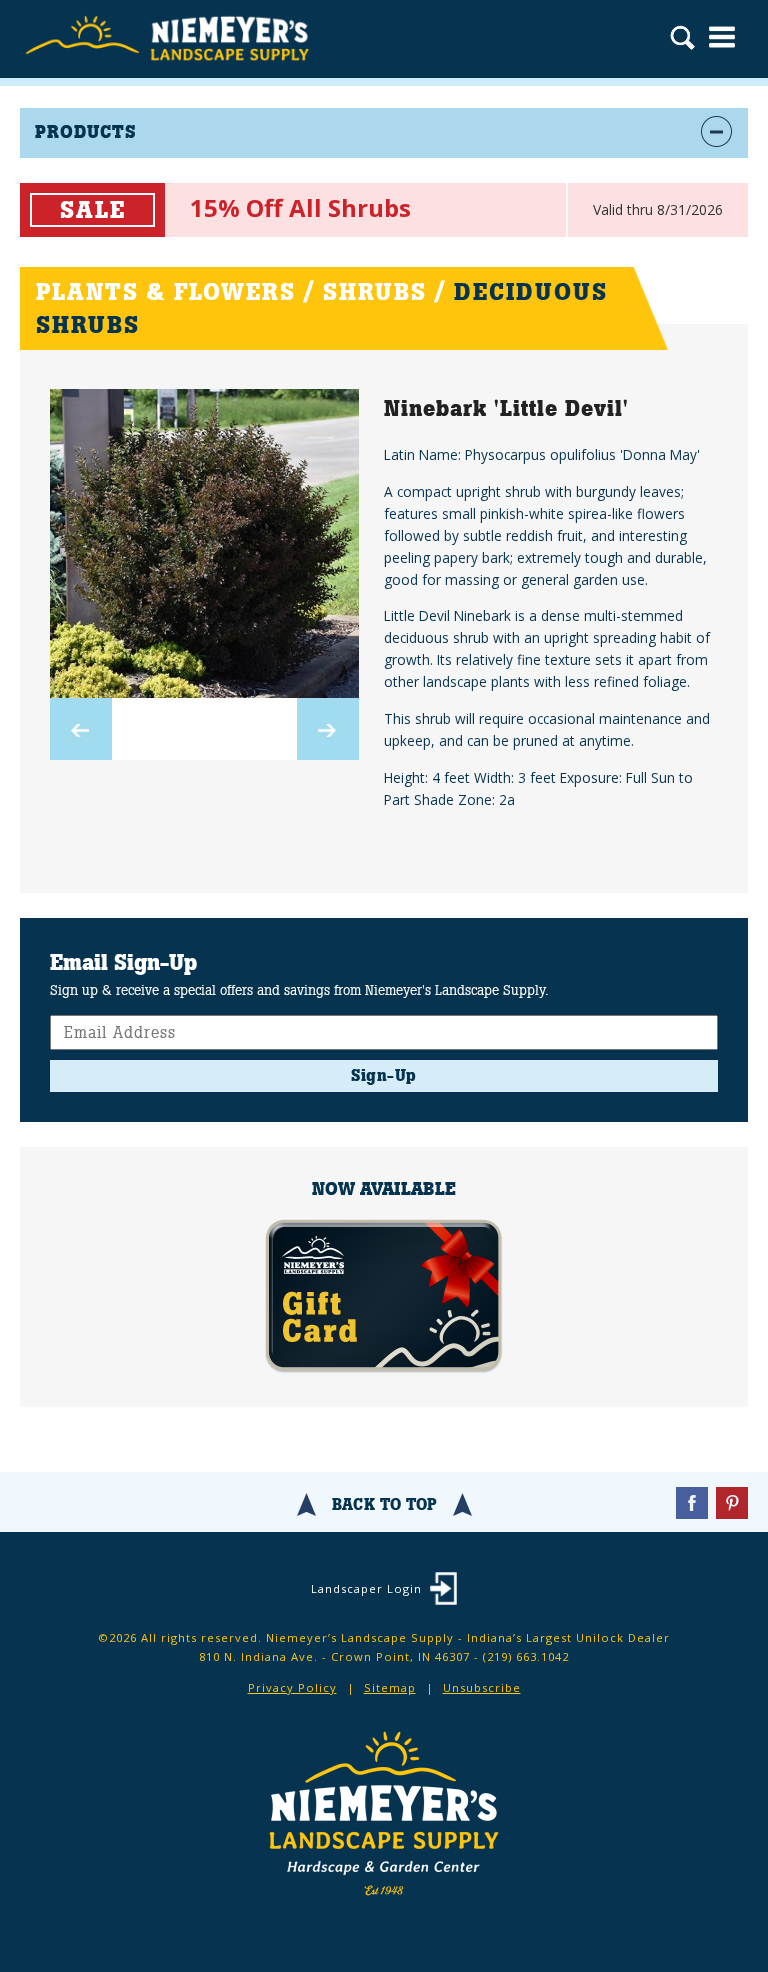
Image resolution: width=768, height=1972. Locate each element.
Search (682, 40)
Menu (722, 37)
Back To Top (384, 1504)
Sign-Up (384, 1075)
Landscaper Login (366, 1588)
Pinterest (732, 1503)
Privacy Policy (292, 1687)
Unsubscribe (482, 1687)
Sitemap (390, 1687)
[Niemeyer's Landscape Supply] (170, 39)
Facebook (692, 1503)
